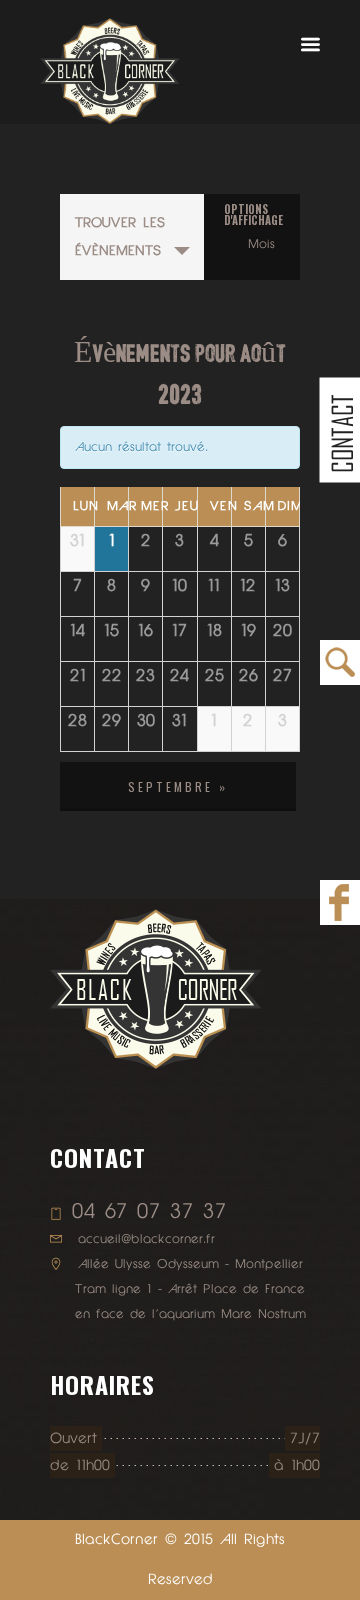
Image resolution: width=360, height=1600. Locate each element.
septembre (178, 786)
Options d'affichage (253, 215)
